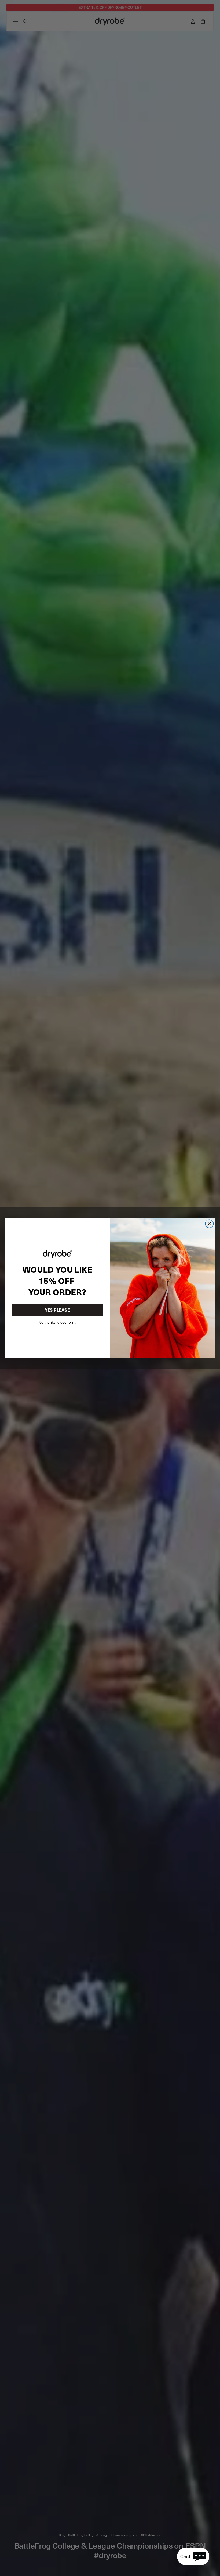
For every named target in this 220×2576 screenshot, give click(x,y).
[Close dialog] (209, 1224)
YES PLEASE (57, 1310)
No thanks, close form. (57, 1322)
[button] (193, 2556)
